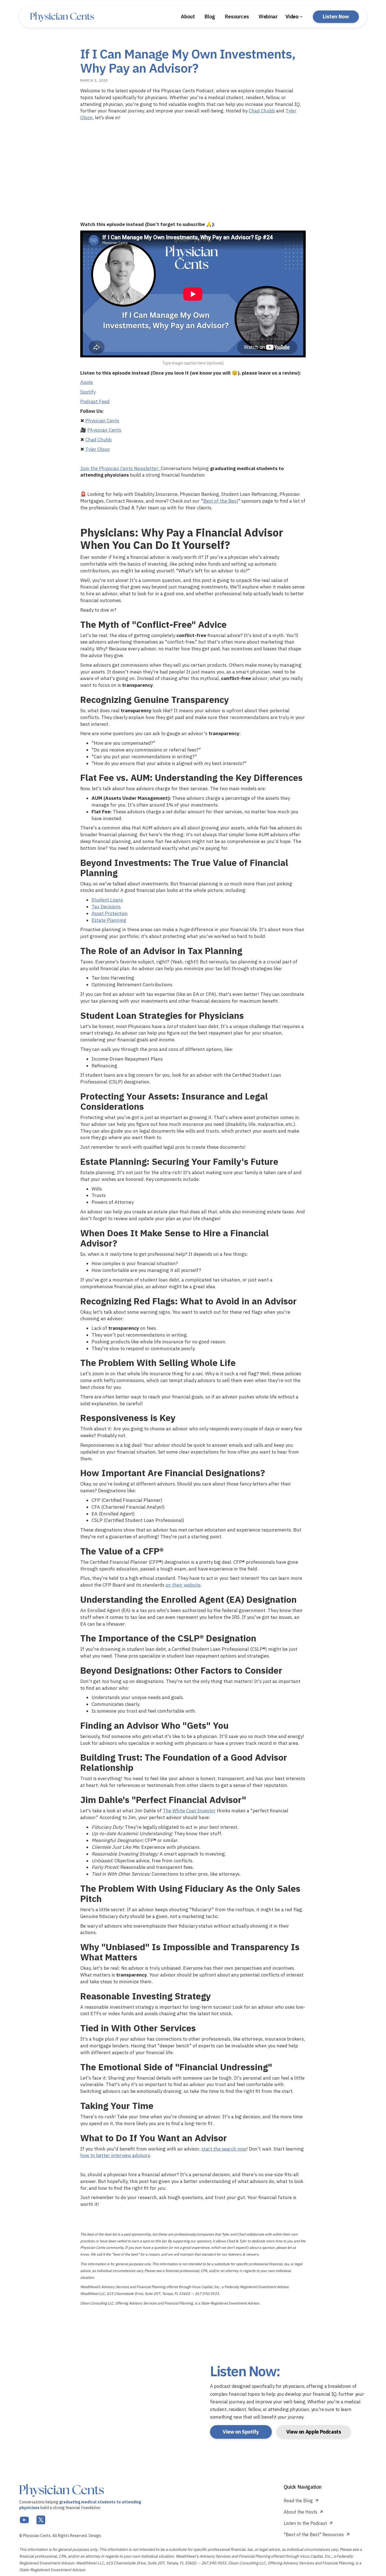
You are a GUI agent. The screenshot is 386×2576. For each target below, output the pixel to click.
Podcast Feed (95, 401)
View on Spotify (241, 2432)
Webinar (268, 17)
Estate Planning (109, 920)
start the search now (224, 2149)
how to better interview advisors (115, 2155)
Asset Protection (110, 913)
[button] (294, 17)
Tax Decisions (106, 907)
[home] (62, 17)
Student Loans (107, 900)
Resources (237, 17)
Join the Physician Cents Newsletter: (121, 468)
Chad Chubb (262, 111)
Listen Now (336, 17)
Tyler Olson (98, 449)
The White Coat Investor (189, 1811)
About (188, 17)
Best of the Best (221, 501)
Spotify (88, 392)
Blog (210, 17)
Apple (87, 382)
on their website (183, 1585)
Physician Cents (102, 421)
